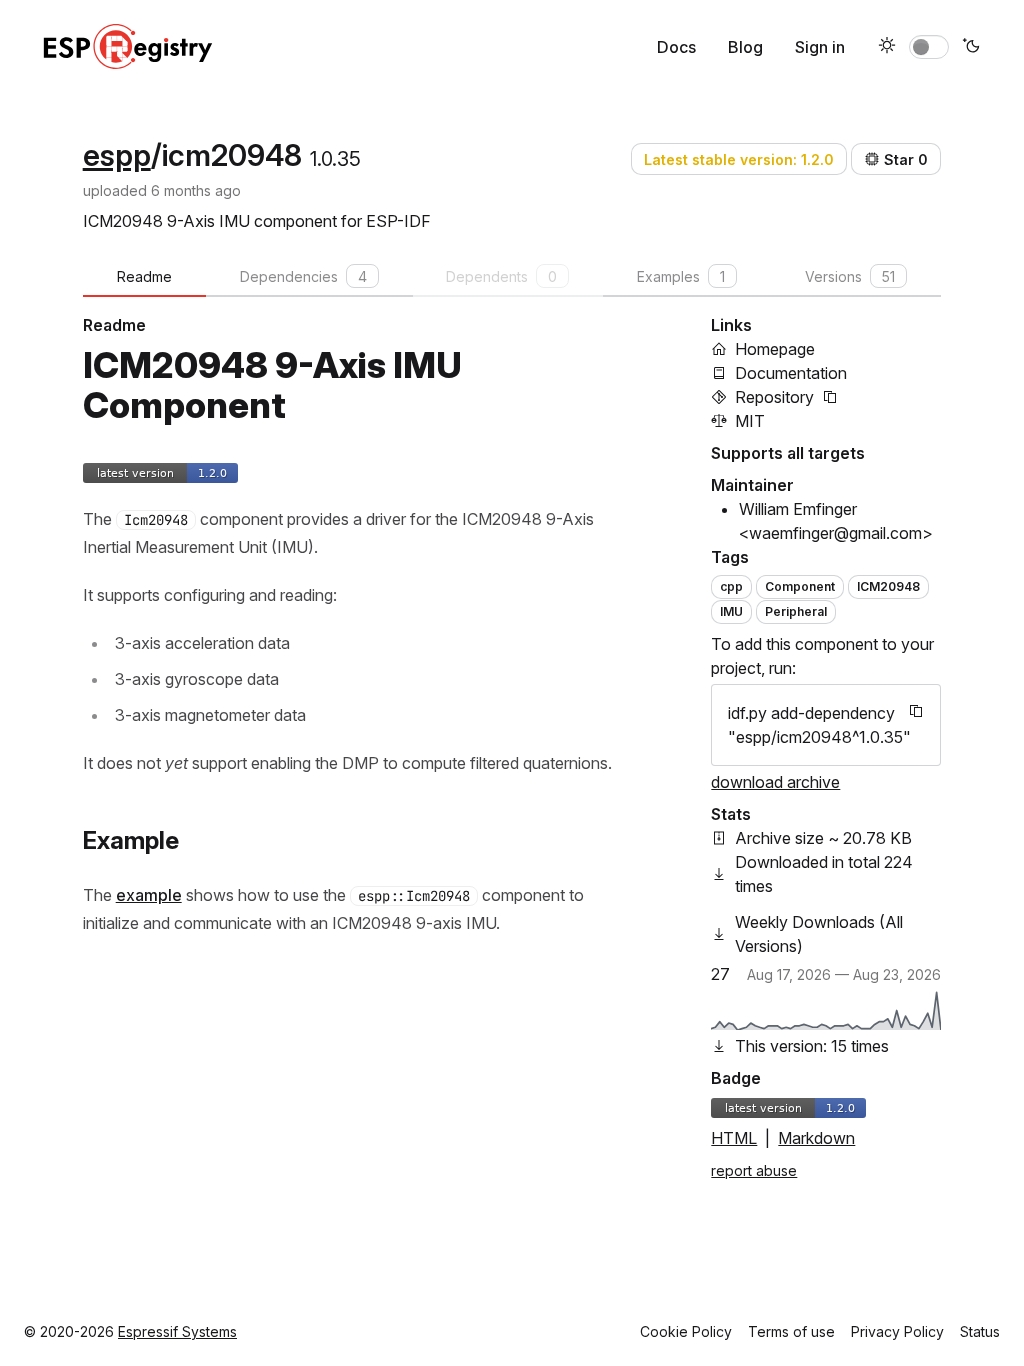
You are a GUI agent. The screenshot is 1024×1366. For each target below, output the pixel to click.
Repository (774, 397)
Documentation (791, 373)
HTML (734, 1138)
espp (117, 155)
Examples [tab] (681, 276)
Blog (745, 47)
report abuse (754, 1170)
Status (980, 1331)
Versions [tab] (850, 276)
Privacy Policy (897, 1331)
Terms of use (791, 1331)
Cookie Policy (686, 1331)
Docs (676, 47)
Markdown (816, 1138)
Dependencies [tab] (303, 276)
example (149, 895)
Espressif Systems (177, 1331)
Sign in (820, 47)
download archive (775, 782)
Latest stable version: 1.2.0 (739, 159)
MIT (750, 421)
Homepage (775, 349)
